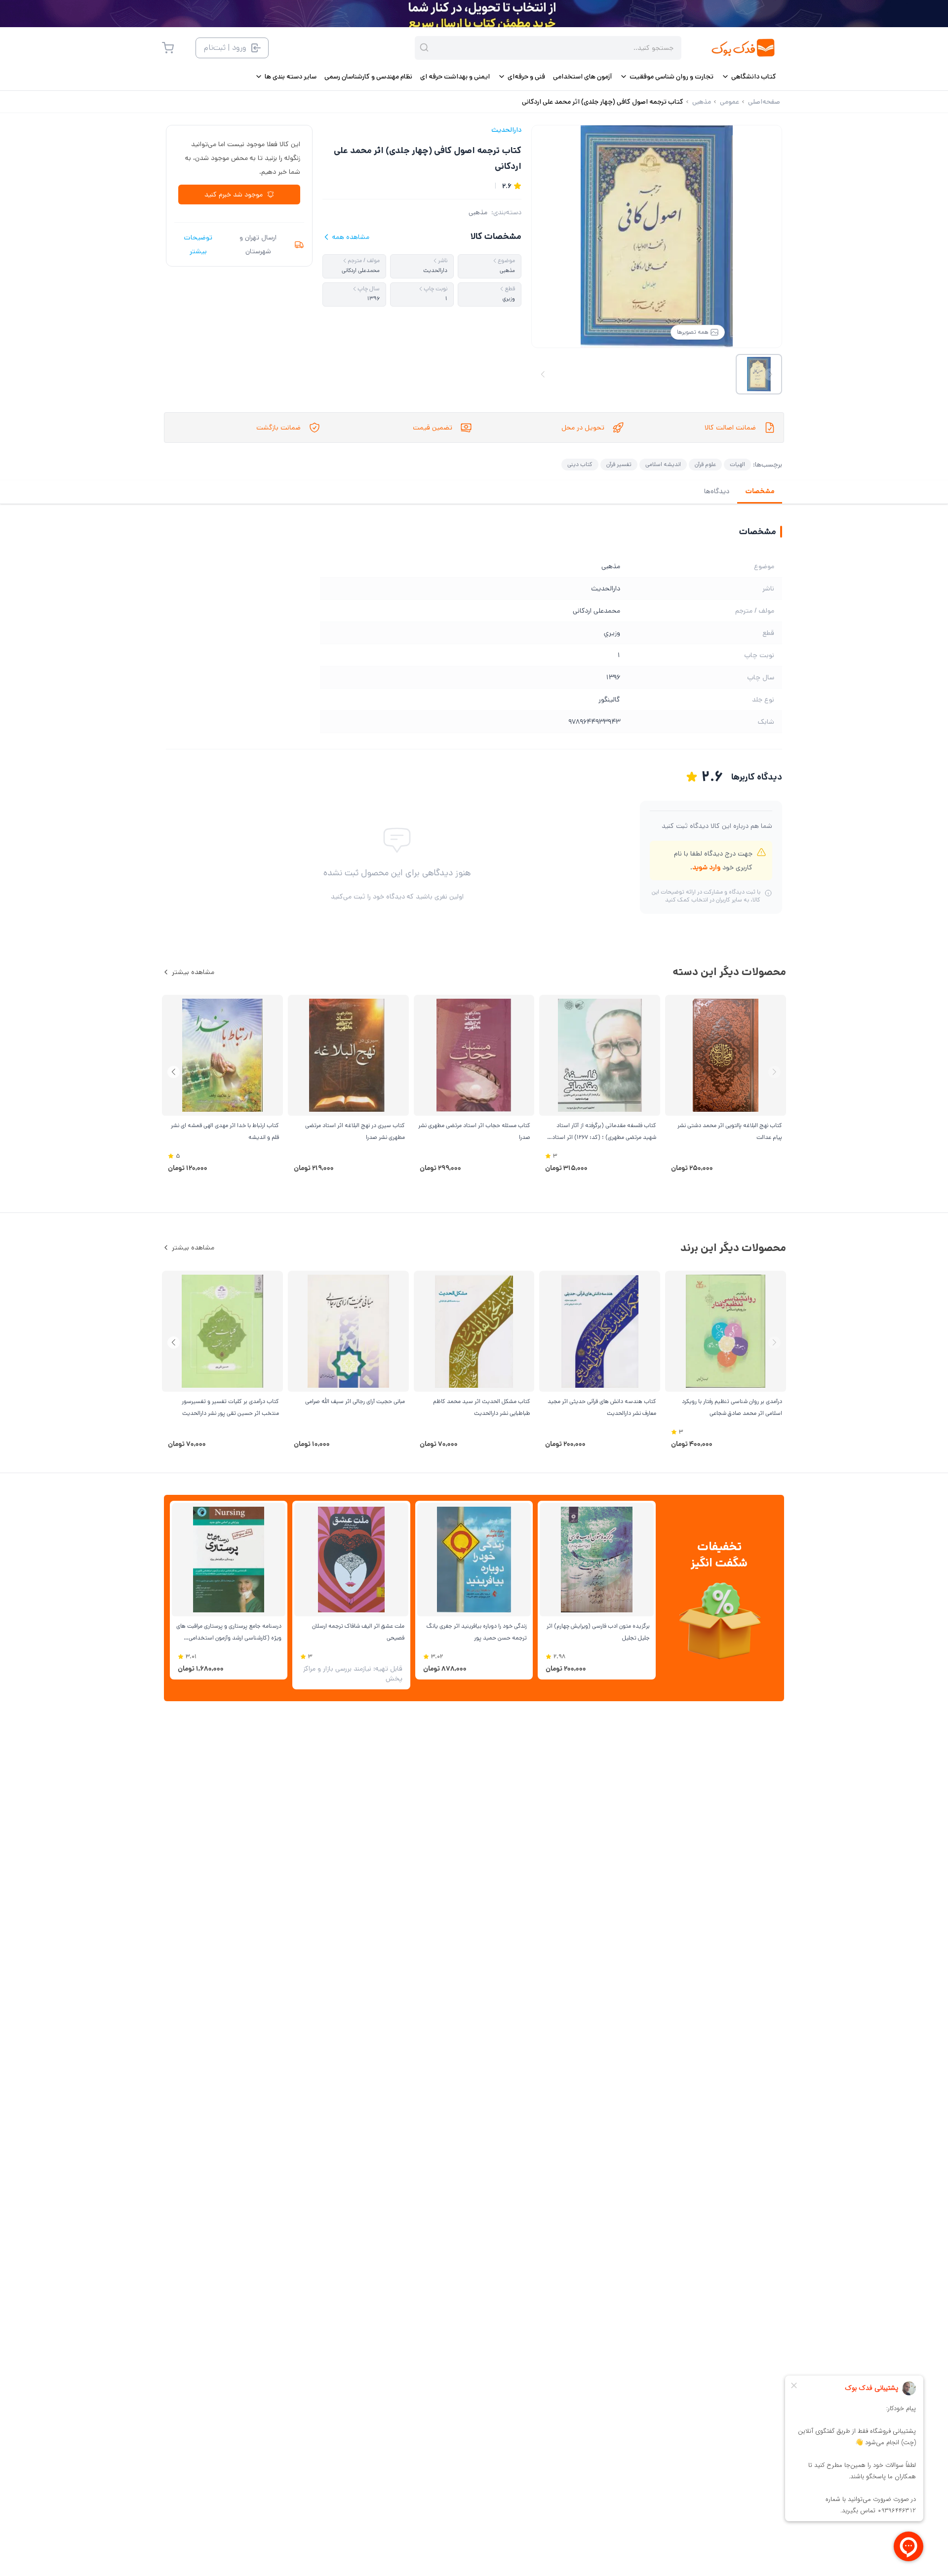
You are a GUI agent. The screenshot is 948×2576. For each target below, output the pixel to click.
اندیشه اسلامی (663, 464)
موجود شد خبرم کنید (234, 195)
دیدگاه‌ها (717, 491)
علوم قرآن (705, 464)
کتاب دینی (580, 464)
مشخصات (760, 491)
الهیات (737, 464)
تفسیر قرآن (619, 464)
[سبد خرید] (168, 48)
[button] (174, 1072)
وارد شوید (706, 867)
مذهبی (478, 212)
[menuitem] (749, 77)
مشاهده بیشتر (193, 972)
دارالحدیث (506, 130)
